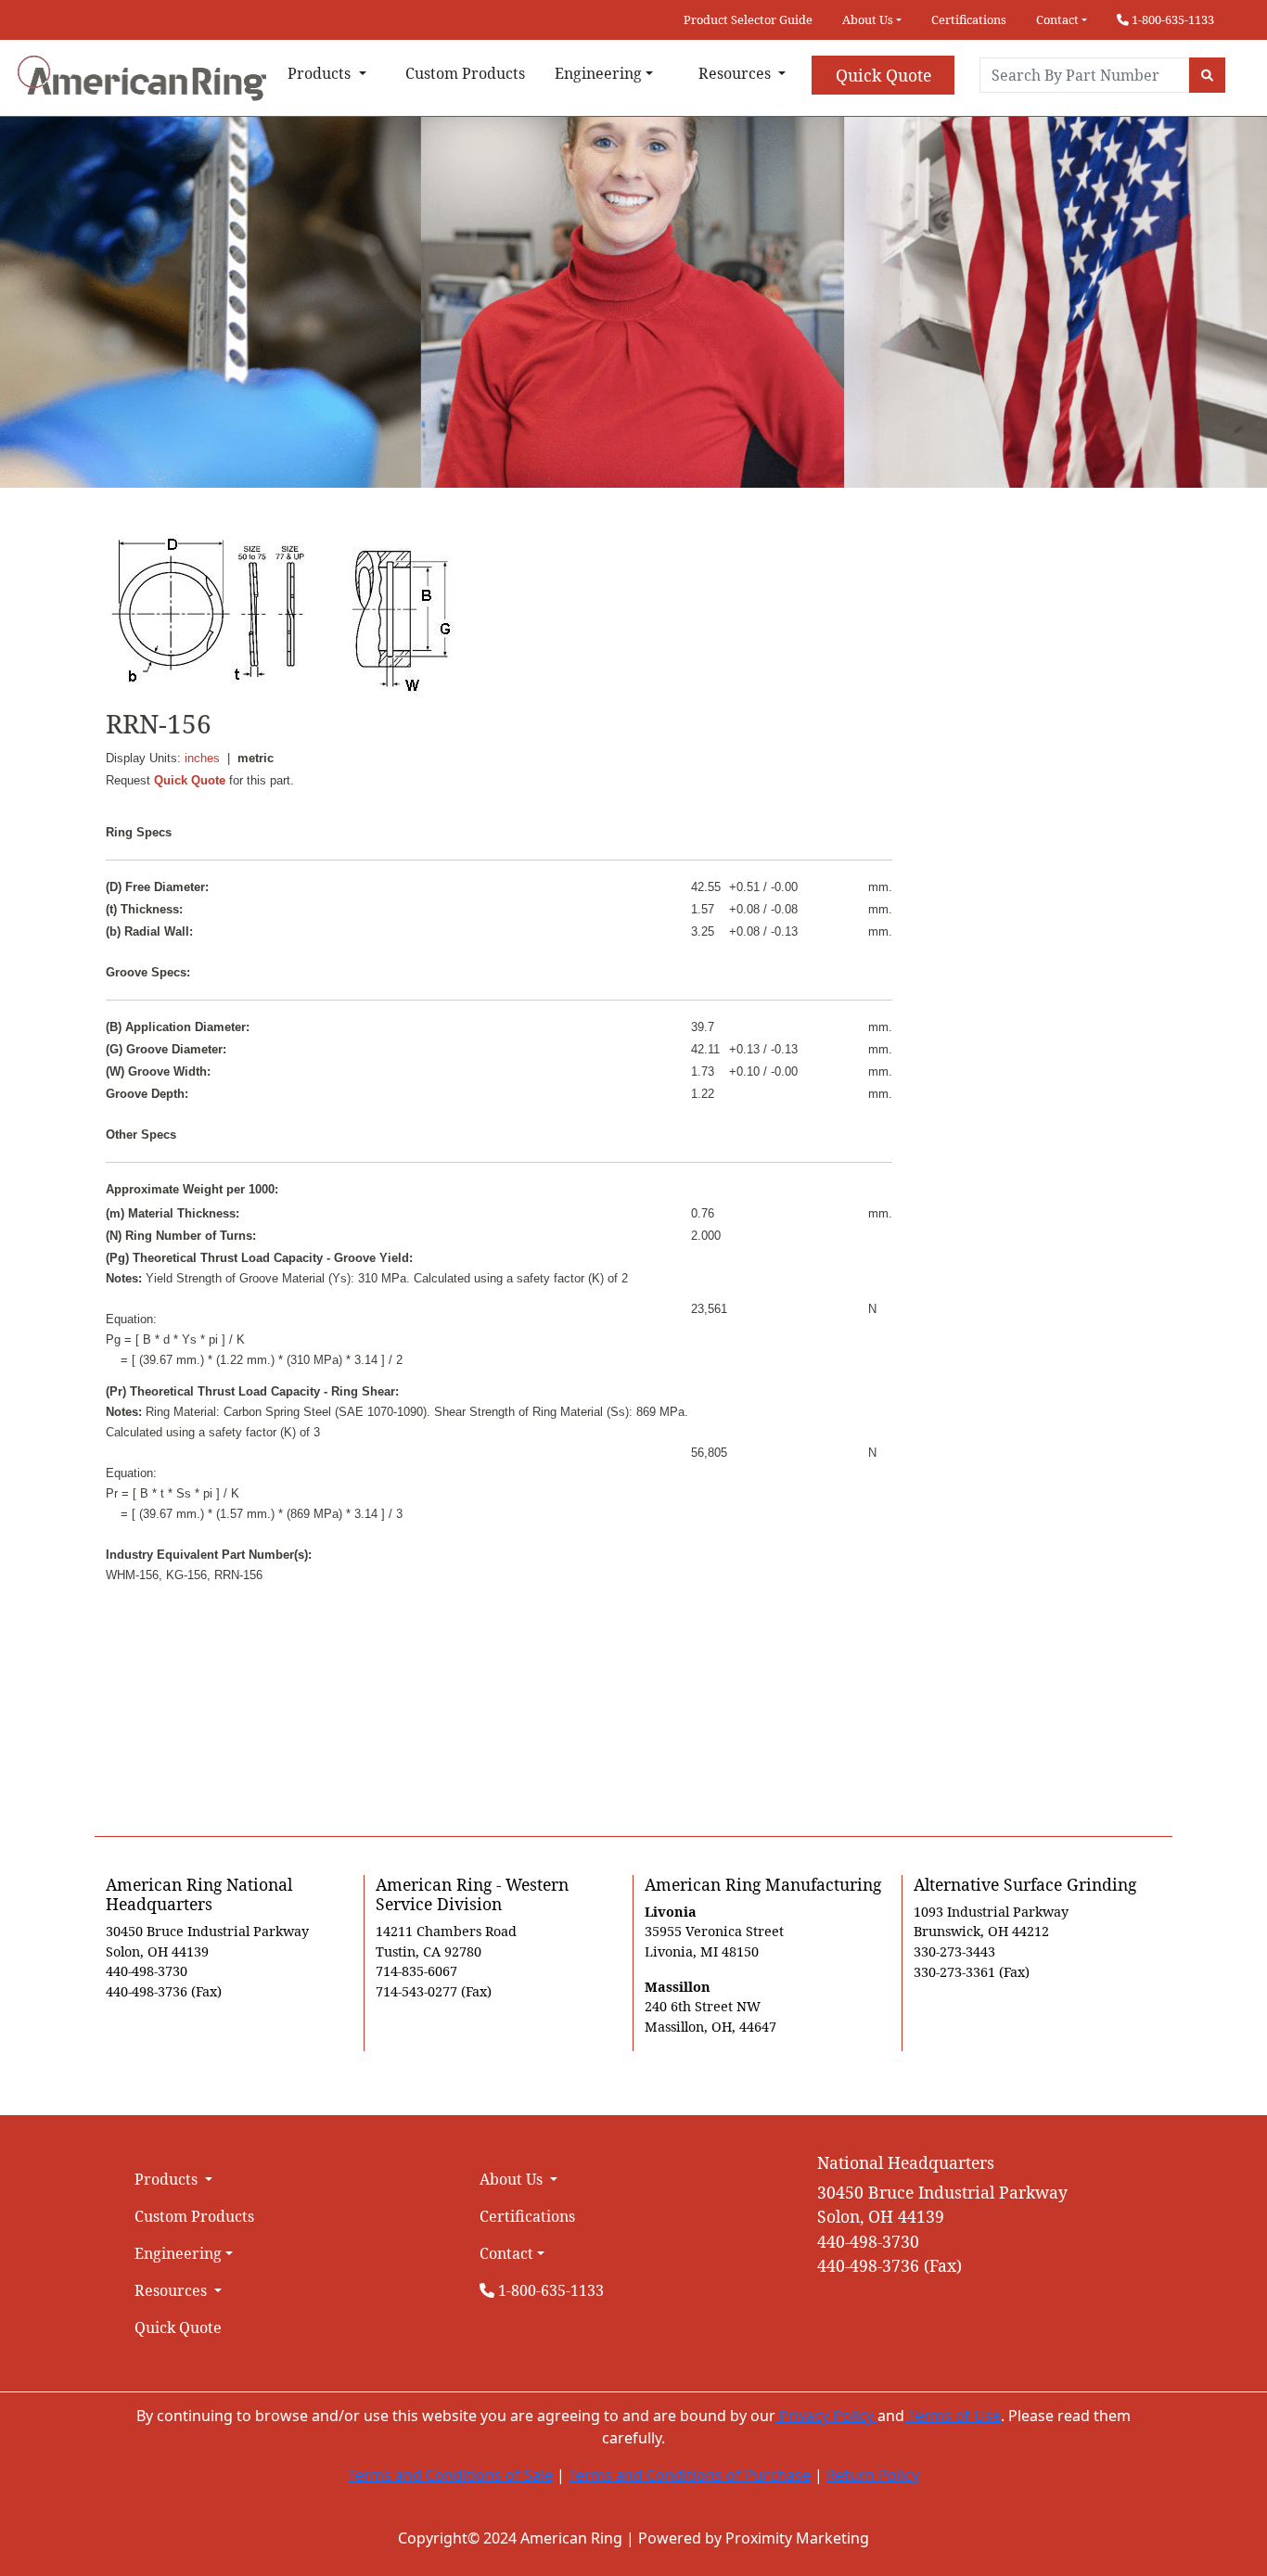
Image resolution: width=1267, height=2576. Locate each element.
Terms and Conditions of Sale (450, 2475)
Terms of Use (953, 2416)
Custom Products (465, 73)
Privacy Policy (826, 2416)
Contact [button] (1057, 19)
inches (202, 758)
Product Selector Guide (748, 19)
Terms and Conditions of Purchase (690, 2475)
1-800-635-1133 (1171, 19)
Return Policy (873, 2475)
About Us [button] (868, 19)
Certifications (969, 19)
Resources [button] (736, 73)
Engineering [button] (598, 73)
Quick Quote (883, 75)
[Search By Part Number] (1207, 75)
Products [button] (321, 73)
